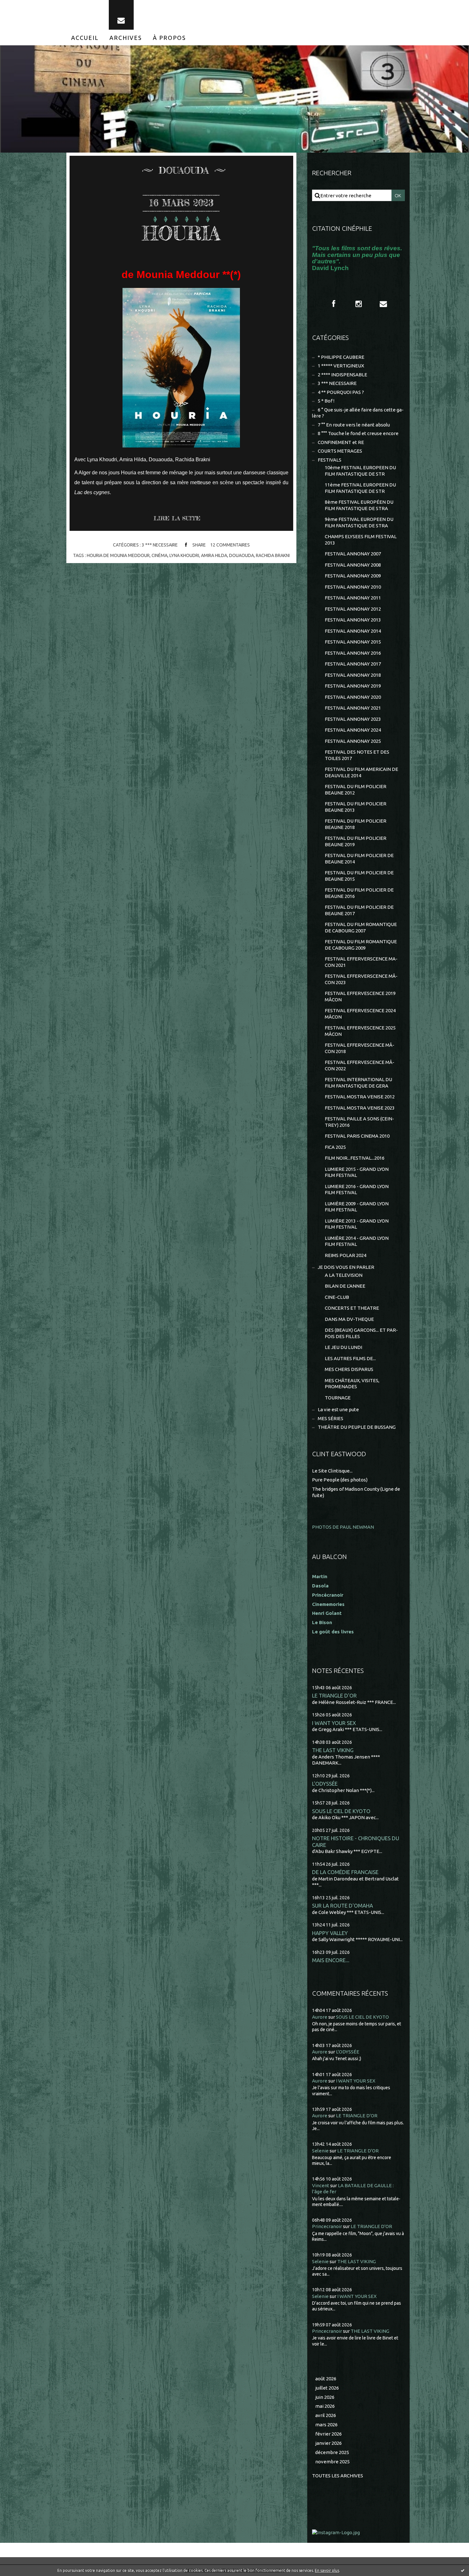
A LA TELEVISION (344, 1275)
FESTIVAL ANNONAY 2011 (353, 598)
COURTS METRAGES (340, 451)
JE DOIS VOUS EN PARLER (346, 1267)
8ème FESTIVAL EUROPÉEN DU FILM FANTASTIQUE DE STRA (359, 505)
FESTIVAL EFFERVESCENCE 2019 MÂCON (360, 996)
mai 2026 (325, 2406)
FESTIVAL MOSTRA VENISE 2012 (360, 1097)
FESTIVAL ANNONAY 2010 (353, 587)
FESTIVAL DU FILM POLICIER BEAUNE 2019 (356, 841)
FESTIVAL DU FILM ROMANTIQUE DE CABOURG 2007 (361, 927)
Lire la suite (177, 518)
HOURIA (181, 233)
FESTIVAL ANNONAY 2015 (353, 642)
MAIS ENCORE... (331, 1960)
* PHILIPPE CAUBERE (341, 357)
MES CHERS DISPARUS (349, 1369)
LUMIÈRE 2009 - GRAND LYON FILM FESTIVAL (357, 1207)
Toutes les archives (338, 2476)
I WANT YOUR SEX (334, 1723)
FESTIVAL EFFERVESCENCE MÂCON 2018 (360, 1048)
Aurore (320, 2017)
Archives (126, 38)
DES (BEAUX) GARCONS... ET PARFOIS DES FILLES (361, 1333)
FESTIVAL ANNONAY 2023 (353, 719)
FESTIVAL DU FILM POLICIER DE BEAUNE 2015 (359, 876)
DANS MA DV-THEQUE (349, 1319)
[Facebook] (334, 304)
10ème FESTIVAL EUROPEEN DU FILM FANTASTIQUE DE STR (360, 471)
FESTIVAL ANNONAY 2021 (353, 708)
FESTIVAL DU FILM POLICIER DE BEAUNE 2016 (359, 893)
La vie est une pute (338, 1409)
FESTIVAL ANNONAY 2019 (353, 686)
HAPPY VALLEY (330, 1933)
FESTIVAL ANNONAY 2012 (353, 609)
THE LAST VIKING (333, 1750)
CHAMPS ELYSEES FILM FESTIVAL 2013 (361, 540)
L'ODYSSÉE (325, 1784)
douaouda (242, 555)
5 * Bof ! (326, 401)
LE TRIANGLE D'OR (334, 1695)
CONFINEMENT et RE (341, 442)
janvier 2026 (328, 2443)
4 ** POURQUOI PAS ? (341, 392)
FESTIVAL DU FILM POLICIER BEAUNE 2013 (356, 807)
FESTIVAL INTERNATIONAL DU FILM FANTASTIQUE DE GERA (358, 1083)
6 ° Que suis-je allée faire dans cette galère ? (358, 413)
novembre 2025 (332, 2462)
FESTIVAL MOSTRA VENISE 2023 (360, 1108)
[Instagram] (359, 304)
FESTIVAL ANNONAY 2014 (353, 631)
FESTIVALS (330, 460)
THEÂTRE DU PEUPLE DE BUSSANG (357, 1427)
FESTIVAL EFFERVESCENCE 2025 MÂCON (360, 1031)
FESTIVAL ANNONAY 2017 (353, 664)
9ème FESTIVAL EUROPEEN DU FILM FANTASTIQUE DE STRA (359, 522)
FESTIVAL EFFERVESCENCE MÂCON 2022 (360, 1065)
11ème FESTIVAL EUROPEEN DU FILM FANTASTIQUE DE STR (360, 488)
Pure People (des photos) (340, 1480)
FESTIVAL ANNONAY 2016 (353, 653)
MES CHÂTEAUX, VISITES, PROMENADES (352, 1384)
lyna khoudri (184, 555)
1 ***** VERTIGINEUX (341, 366)
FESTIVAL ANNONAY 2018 (353, 675)
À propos (169, 38)
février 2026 (328, 2434)
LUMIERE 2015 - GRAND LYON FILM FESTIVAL (357, 1172)
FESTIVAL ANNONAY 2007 (353, 554)
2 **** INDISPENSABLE (342, 375)
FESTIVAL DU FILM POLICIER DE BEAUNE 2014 (359, 859)
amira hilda (214, 555)
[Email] (121, 15)
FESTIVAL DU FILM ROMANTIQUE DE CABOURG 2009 (361, 945)
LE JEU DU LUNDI (343, 1347)
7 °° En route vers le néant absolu (354, 425)
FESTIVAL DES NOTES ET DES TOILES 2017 (357, 755)
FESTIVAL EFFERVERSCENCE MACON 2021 (361, 962)
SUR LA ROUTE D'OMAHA (342, 1906)
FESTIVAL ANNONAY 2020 (353, 697)
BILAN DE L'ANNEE (345, 1286)
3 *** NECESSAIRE (160, 545)
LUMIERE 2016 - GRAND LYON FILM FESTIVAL (357, 1190)
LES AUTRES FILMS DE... (350, 1358)
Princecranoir (327, 2226)
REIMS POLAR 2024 (346, 1255)
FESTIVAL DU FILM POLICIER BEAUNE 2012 (356, 790)
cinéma (160, 555)
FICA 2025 (335, 1147)
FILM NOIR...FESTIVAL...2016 (355, 1158)
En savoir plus (327, 2570)
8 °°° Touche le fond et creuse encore (358, 433)
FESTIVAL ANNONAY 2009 (353, 576)
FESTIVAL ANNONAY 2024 (353, 730)
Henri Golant (327, 1613)
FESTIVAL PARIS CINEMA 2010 (357, 1136)
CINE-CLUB (337, 1297)
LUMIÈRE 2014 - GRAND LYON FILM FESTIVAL (357, 1241)
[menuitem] (85, 38)
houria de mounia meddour (118, 555)
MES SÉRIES (331, 1418)
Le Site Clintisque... (332, 1471)
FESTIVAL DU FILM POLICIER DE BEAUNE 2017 (359, 910)
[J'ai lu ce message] (463, 2570)
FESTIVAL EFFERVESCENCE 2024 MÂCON (360, 1014)
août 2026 (326, 2379)
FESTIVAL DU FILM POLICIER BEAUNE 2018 (356, 824)
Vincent (321, 2185)
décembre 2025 (332, 2452)
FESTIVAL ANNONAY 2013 (353, 620)
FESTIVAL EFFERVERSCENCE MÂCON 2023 (361, 979)
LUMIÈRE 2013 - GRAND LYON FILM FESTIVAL (357, 1224)
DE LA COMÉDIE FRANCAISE (345, 1872)
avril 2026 (326, 2415)
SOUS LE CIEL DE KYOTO (341, 1811)
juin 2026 (325, 2397)
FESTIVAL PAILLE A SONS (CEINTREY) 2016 (359, 1122)
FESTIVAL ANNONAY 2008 (353, 565)
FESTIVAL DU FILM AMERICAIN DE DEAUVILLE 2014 (361, 772)
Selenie (320, 2151)
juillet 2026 (327, 2388)
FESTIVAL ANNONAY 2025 (353, 741)
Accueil (85, 38)
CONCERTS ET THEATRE (352, 1308)
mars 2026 (326, 2425)
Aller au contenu (25, 6)
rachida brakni (273, 555)
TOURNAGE (338, 1398)
